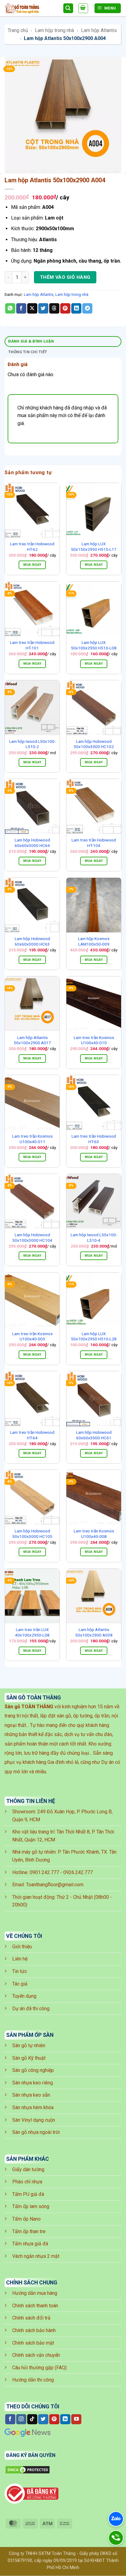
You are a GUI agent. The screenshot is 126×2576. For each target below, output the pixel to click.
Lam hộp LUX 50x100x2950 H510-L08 (94, 645)
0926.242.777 (78, 1872)
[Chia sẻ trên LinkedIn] (76, 308)
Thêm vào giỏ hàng (65, 277)
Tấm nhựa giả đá (30, 2244)
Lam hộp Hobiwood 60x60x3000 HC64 (32, 843)
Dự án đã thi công (31, 2009)
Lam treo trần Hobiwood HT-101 (32, 645)
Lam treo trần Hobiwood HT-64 (32, 1435)
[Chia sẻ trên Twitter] (43, 308)
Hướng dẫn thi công (33, 2380)
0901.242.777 (44, 1872)
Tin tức (20, 1971)
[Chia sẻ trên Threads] (54, 308)
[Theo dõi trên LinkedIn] (65, 2419)
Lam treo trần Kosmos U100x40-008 (94, 1534)
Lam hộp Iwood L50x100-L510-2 (32, 744)
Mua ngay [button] (32, 565)
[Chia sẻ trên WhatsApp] (10, 308)
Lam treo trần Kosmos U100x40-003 (32, 1336)
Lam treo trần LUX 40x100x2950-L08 (32, 1632)
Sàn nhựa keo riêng (33, 2083)
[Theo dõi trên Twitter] (43, 2419)
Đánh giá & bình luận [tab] (31, 341)
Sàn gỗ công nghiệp (33, 2070)
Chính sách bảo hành (34, 2330)
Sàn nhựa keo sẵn (31, 2095)
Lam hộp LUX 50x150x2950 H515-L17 (94, 547)
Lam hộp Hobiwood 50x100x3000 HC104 (32, 1237)
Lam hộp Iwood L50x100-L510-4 (94, 1237)
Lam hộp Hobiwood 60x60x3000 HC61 (94, 1435)
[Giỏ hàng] (83, 8)
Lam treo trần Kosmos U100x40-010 (94, 1040)
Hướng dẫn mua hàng (35, 2293)
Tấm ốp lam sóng (31, 2206)
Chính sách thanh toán (35, 2306)
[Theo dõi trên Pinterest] (54, 2419)
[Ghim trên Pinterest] (65, 308)
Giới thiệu (22, 1947)
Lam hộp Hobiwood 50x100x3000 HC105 (32, 1534)
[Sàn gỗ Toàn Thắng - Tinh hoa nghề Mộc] (31, 8)
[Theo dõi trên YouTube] (76, 2419)
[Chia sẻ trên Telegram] (87, 308)
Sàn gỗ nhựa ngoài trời (36, 2132)
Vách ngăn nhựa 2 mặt (36, 2256)
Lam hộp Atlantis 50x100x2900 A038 (94, 1632)
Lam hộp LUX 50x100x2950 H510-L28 (94, 1336)
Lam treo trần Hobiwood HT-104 (94, 843)
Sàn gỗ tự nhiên (29, 2046)
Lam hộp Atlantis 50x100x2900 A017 (32, 1040)
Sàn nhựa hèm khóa (33, 2107)
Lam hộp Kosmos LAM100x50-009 (94, 941)
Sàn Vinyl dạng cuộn (34, 2120)
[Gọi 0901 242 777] (116, 2538)
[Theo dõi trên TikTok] (32, 2419)
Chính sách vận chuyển (36, 2355)
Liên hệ (20, 1959)
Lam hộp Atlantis (99, 30)
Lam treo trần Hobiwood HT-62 (32, 547)
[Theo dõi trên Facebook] (10, 2419)
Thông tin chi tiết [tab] (28, 352)
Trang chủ (18, 30)
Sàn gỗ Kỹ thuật (29, 2058)
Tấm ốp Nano (26, 2219)
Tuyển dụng (24, 1996)
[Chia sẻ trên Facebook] (21, 308)
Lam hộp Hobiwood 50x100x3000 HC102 (94, 744)
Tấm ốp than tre (29, 2231)
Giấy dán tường (28, 2169)
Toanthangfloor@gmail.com (55, 1885)
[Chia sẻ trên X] (32, 308)
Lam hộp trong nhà (54, 30)
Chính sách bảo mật (33, 2343)
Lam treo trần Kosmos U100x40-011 (32, 1139)
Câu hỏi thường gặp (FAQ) (39, 2368)
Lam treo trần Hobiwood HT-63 (94, 1139)
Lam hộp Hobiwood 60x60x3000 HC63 (32, 941)
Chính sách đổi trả (31, 2318)
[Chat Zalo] (116, 2519)
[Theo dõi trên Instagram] (21, 2419)
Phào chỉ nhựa (27, 2182)
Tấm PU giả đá (28, 2194)
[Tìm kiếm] (68, 8)
